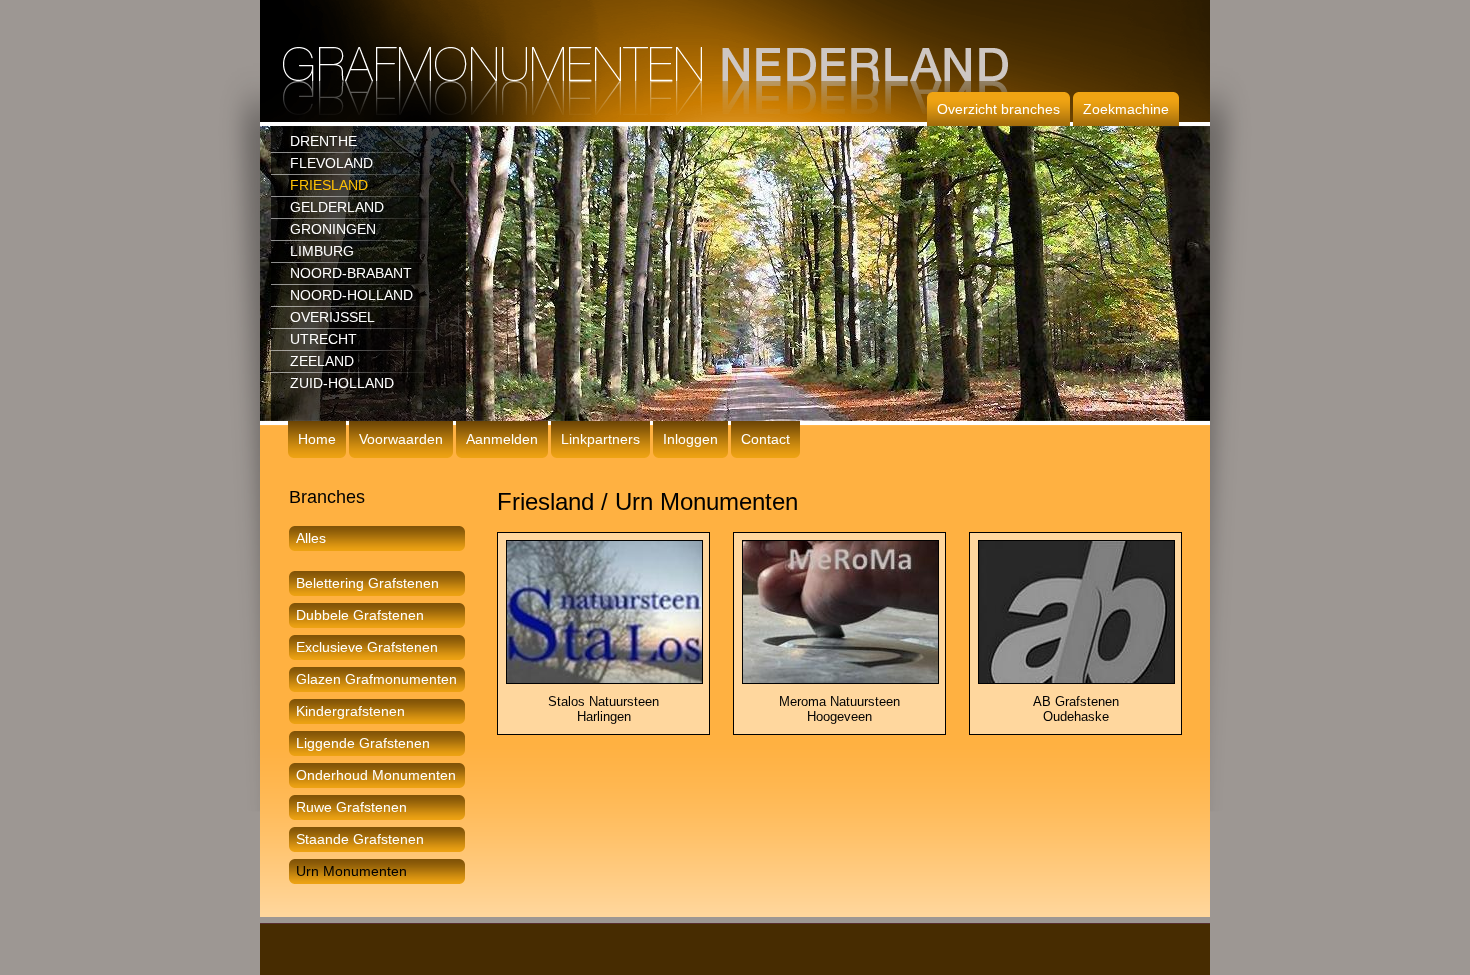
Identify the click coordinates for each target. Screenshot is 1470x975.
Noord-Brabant (351, 273)
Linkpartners (600, 439)
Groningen (333, 229)
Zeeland (322, 361)
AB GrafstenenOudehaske (1076, 709)
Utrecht (323, 339)
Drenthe (323, 141)
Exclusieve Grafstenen (367, 647)
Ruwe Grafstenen (351, 807)
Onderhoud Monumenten (376, 775)
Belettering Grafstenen (367, 583)
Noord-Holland (351, 295)
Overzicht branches (998, 109)
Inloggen (690, 439)
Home (317, 439)
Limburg (322, 251)
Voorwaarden (401, 439)
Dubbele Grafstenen (360, 615)
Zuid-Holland (342, 383)
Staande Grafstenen (360, 839)
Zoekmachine (1126, 109)
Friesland (329, 185)
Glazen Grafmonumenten (376, 679)
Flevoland (331, 163)
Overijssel (332, 317)
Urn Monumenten (351, 871)
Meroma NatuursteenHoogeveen (839, 709)
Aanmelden (502, 439)
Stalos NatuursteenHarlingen (603, 709)
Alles (311, 538)
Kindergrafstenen (350, 711)
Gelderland (337, 207)
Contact (765, 439)
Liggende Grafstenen (363, 743)
